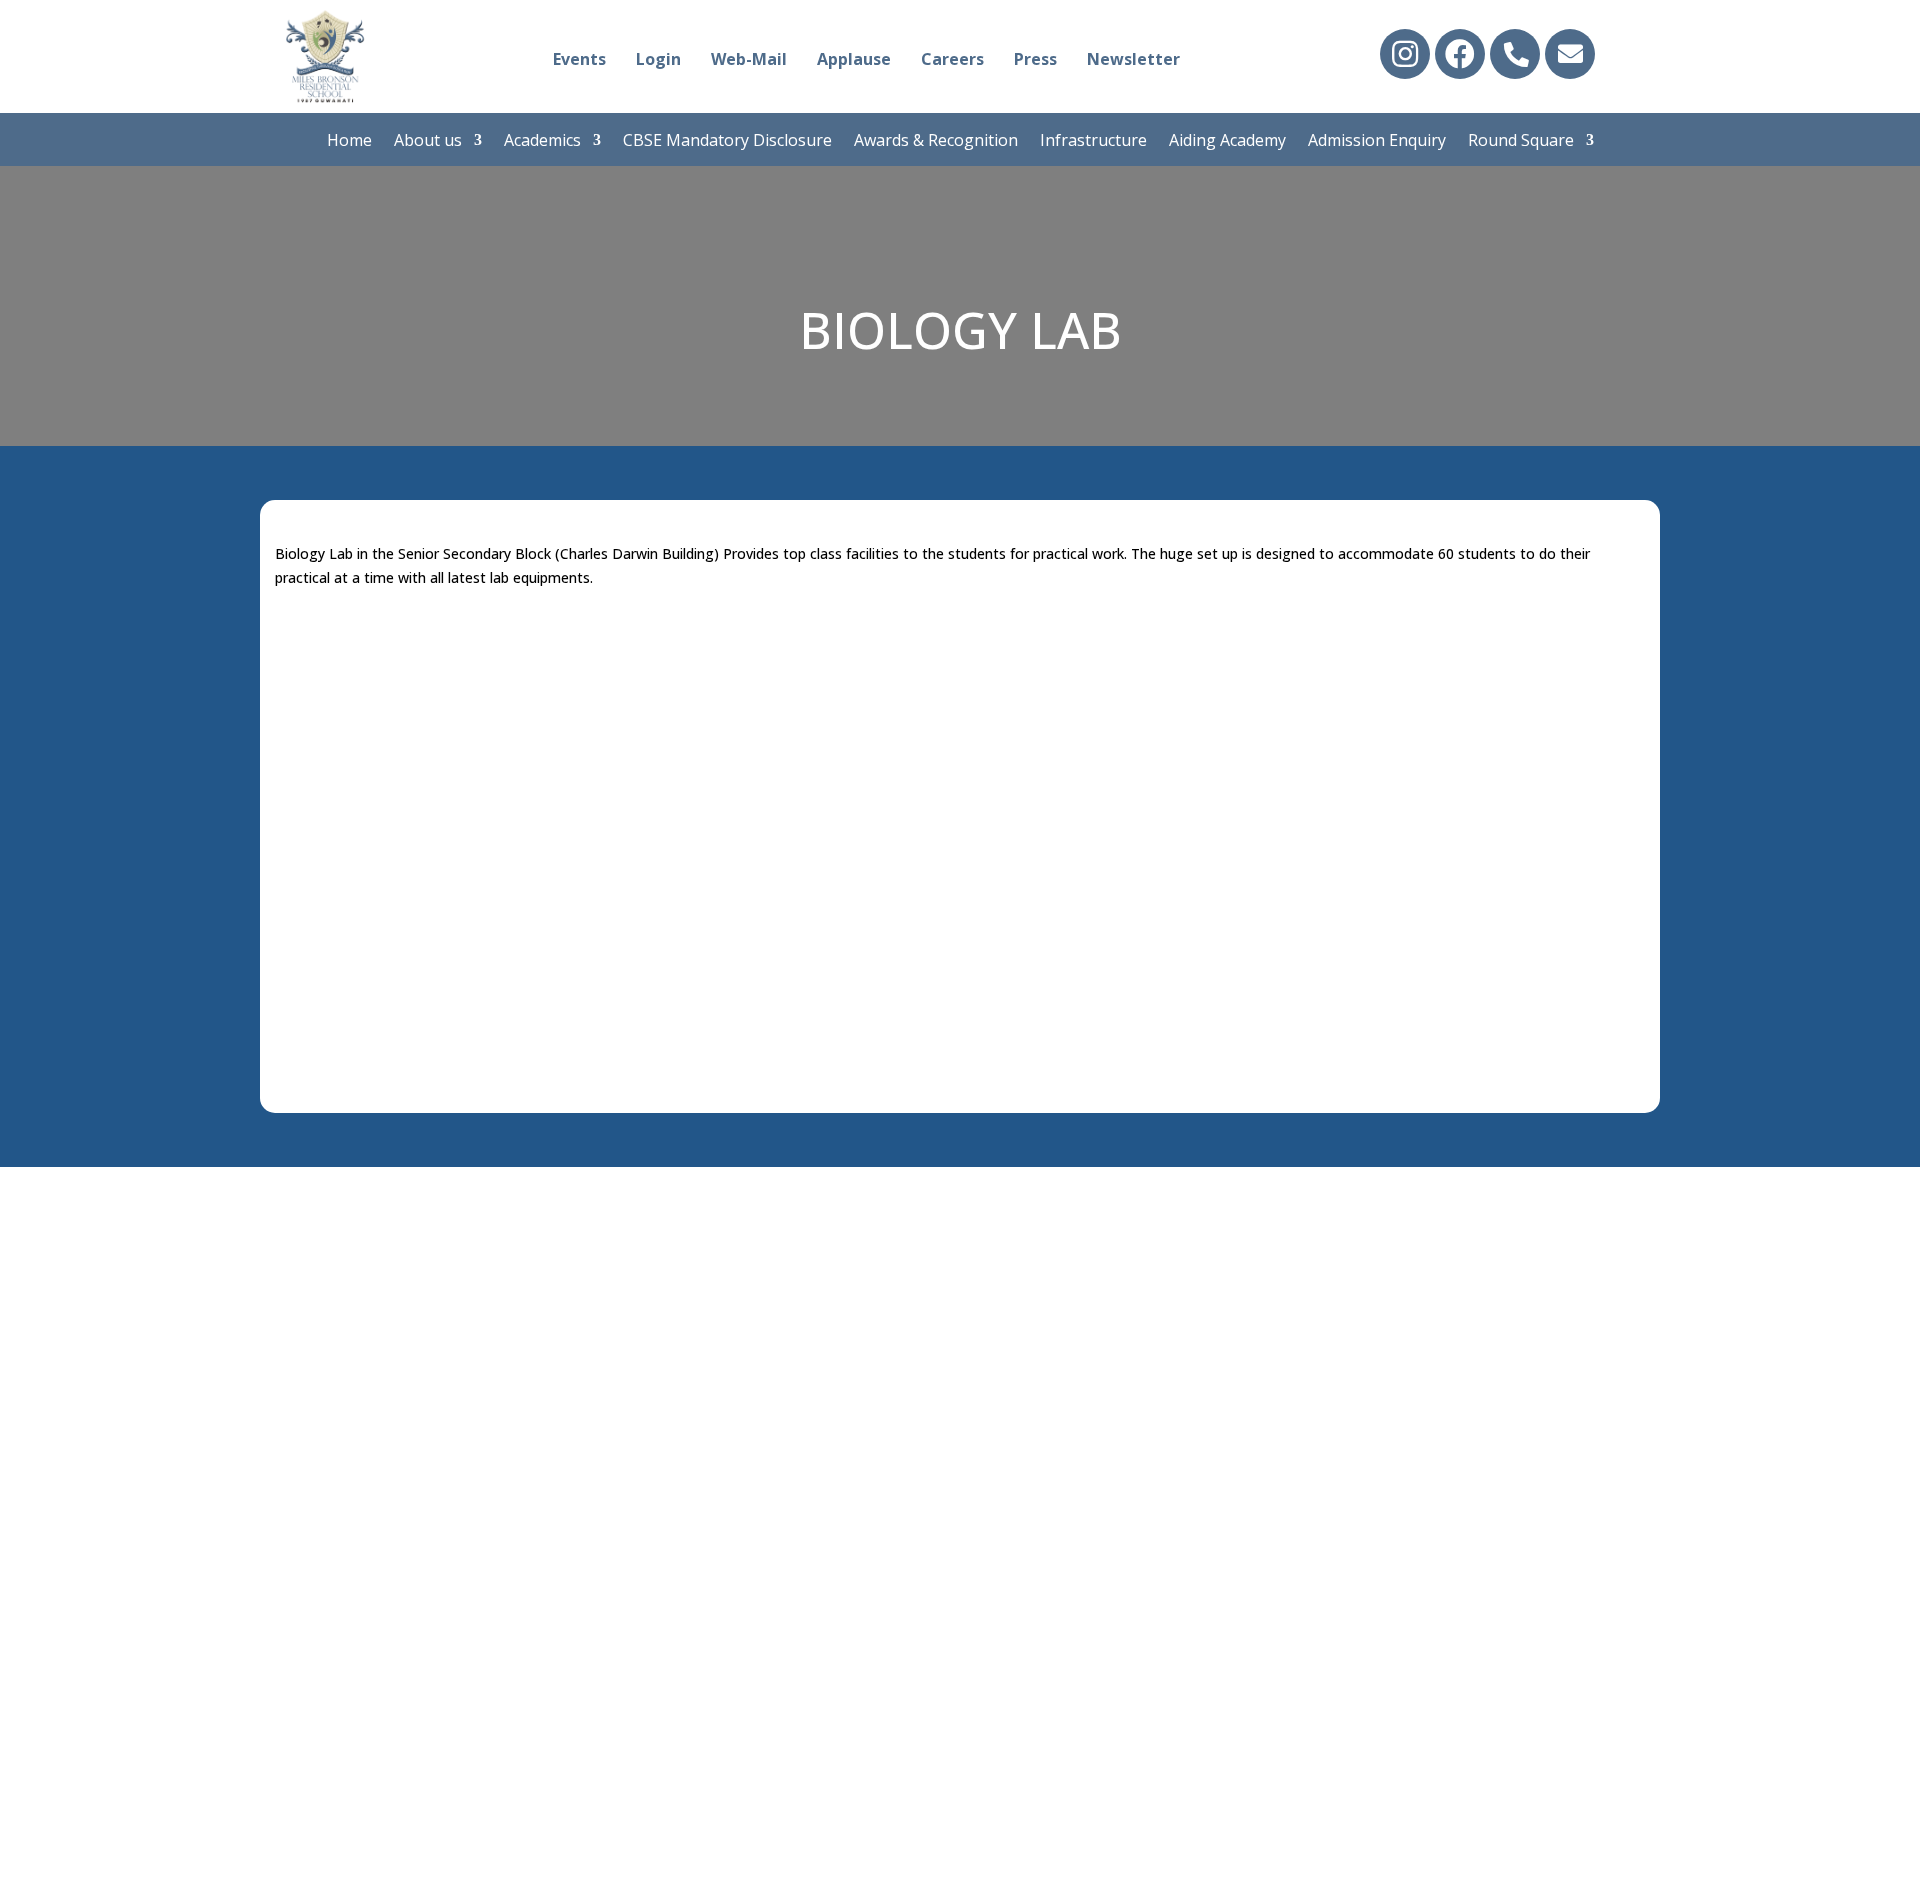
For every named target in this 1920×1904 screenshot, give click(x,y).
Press (1035, 59)
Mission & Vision (388, 1291)
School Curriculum (726, 1237)
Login (658, 59)
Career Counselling (727, 1291)
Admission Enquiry (1377, 142)
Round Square (1521, 142)
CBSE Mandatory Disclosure (727, 142)
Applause (854, 59)
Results (681, 1372)
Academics (542, 142)
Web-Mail (749, 59)
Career (347, 1399)
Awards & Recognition (936, 142)
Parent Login (1032, 1264)
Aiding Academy (1227, 142)
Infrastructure (1093, 142)
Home (349, 142)
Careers (952, 59)
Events (579, 59)
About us (428, 142)
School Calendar (716, 1264)
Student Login (1038, 1237)
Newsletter (1133, 59)
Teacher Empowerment (749, 1318)
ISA (664, 1426)
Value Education (717, 1345)
